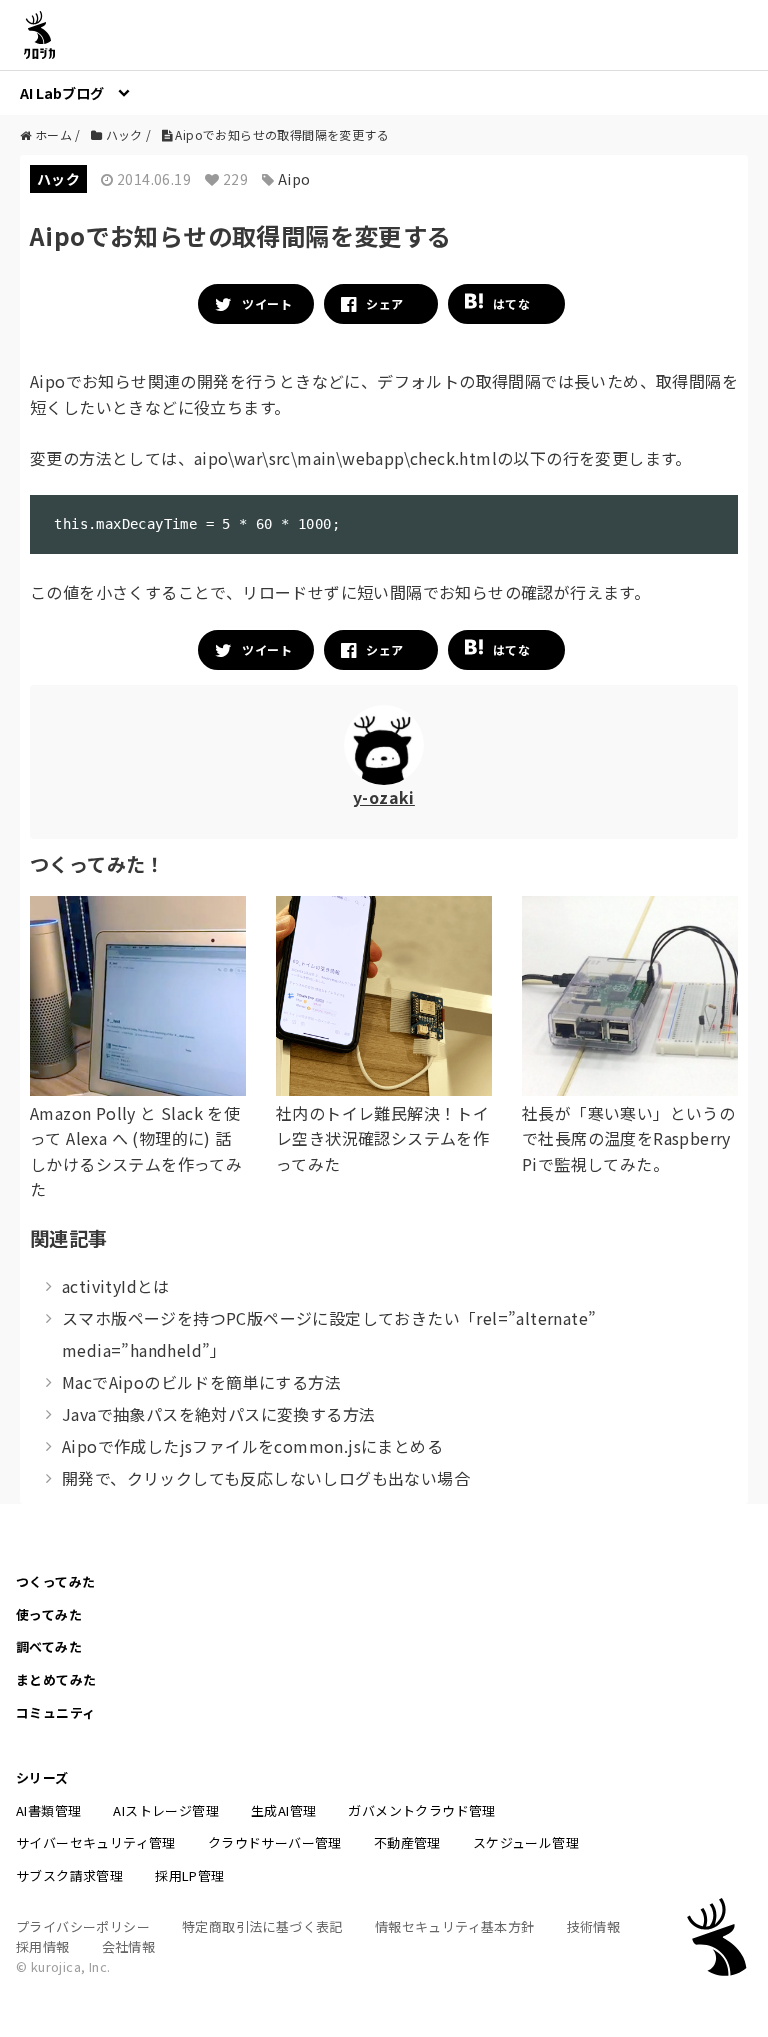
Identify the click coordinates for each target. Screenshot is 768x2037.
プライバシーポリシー (83, 1926)
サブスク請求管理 (69, 1875)
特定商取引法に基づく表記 (262, 1926)
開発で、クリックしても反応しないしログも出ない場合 (266, 1478)
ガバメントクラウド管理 (421, 1810)
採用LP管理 (189, 1875)
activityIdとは (116, 1286)
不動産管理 (407, 1842)
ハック (58, 179)
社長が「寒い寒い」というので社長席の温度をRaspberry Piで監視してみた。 (628, 1138)
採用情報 (43, 1946)
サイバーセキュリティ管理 (96, 1842)
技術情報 (594, 1926)
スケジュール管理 (526, 1842)
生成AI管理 (283, 1810)
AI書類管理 (48, 1810)
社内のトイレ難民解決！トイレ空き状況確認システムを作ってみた (382, 1138)
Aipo (294, 179)
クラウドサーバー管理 (275, 1842)
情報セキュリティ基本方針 (455, 1926)
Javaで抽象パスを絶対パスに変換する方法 (218, 1414)
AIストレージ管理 (166, 1810)
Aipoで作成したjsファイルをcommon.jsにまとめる (252, 1446)
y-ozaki (384, 797)
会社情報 (129, 1946)
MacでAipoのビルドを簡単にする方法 (201, 1382)
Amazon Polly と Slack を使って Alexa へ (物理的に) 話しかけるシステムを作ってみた (136, 1151)
